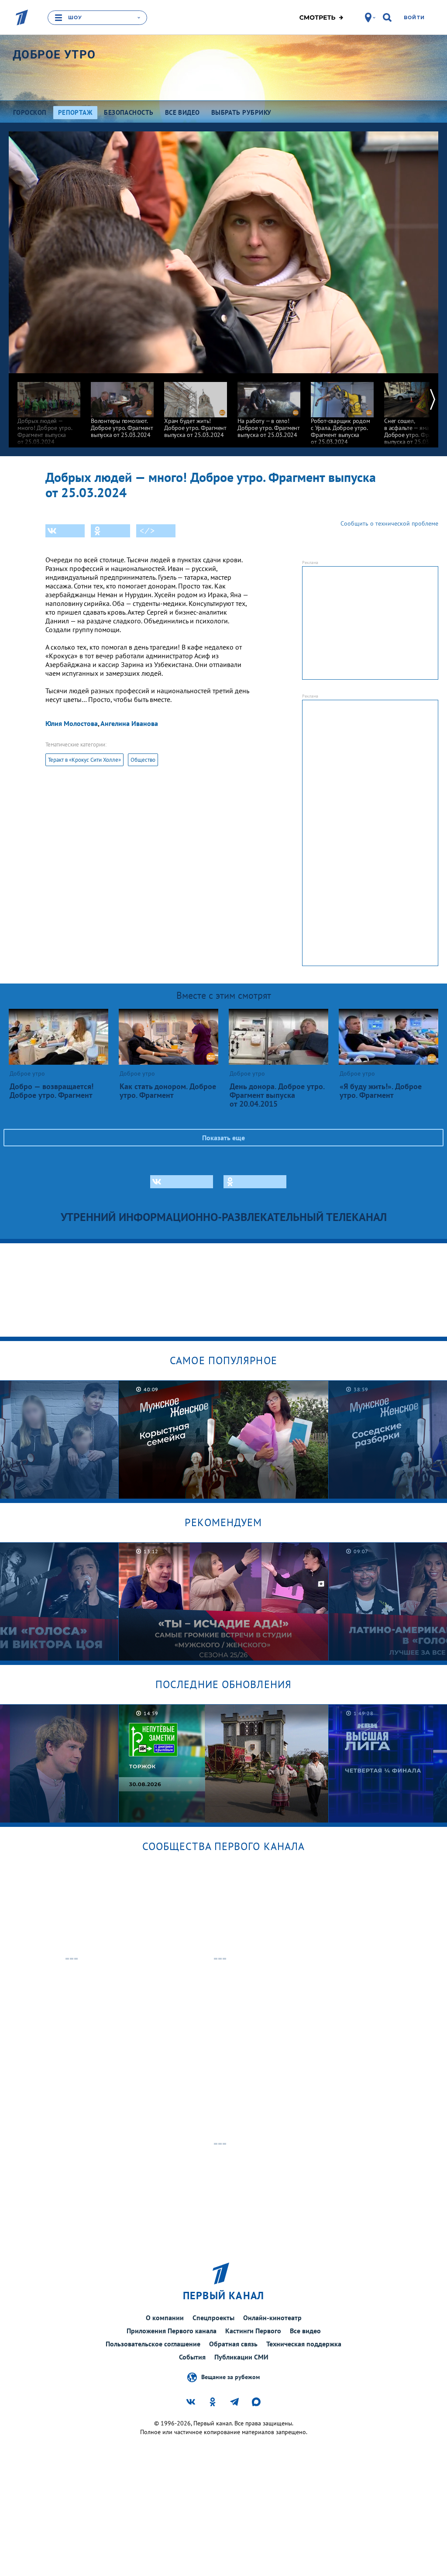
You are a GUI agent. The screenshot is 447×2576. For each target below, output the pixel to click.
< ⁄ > (147, 531)
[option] (49, 409)
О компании (165, 2318)
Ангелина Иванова (129, 723)
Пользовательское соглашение (153, 2344)
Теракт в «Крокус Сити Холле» (84, 760)
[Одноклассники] (110, 531)
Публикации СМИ (241, 2357)
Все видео (305, 2331)
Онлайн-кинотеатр (272, 2318)
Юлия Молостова (72, 723)
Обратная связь (233, 2344)
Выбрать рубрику (241, 112)
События (192, 2357)
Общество (143, 760)
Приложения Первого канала (172, 2331)
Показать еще (223, 1138)
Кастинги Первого (253, 2331)
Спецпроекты (213, 2318)
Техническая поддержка (304, 2344)
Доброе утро (54, 55)
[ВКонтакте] (65, 531)
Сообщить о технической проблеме (389, 523)
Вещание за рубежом (230, 2377)
